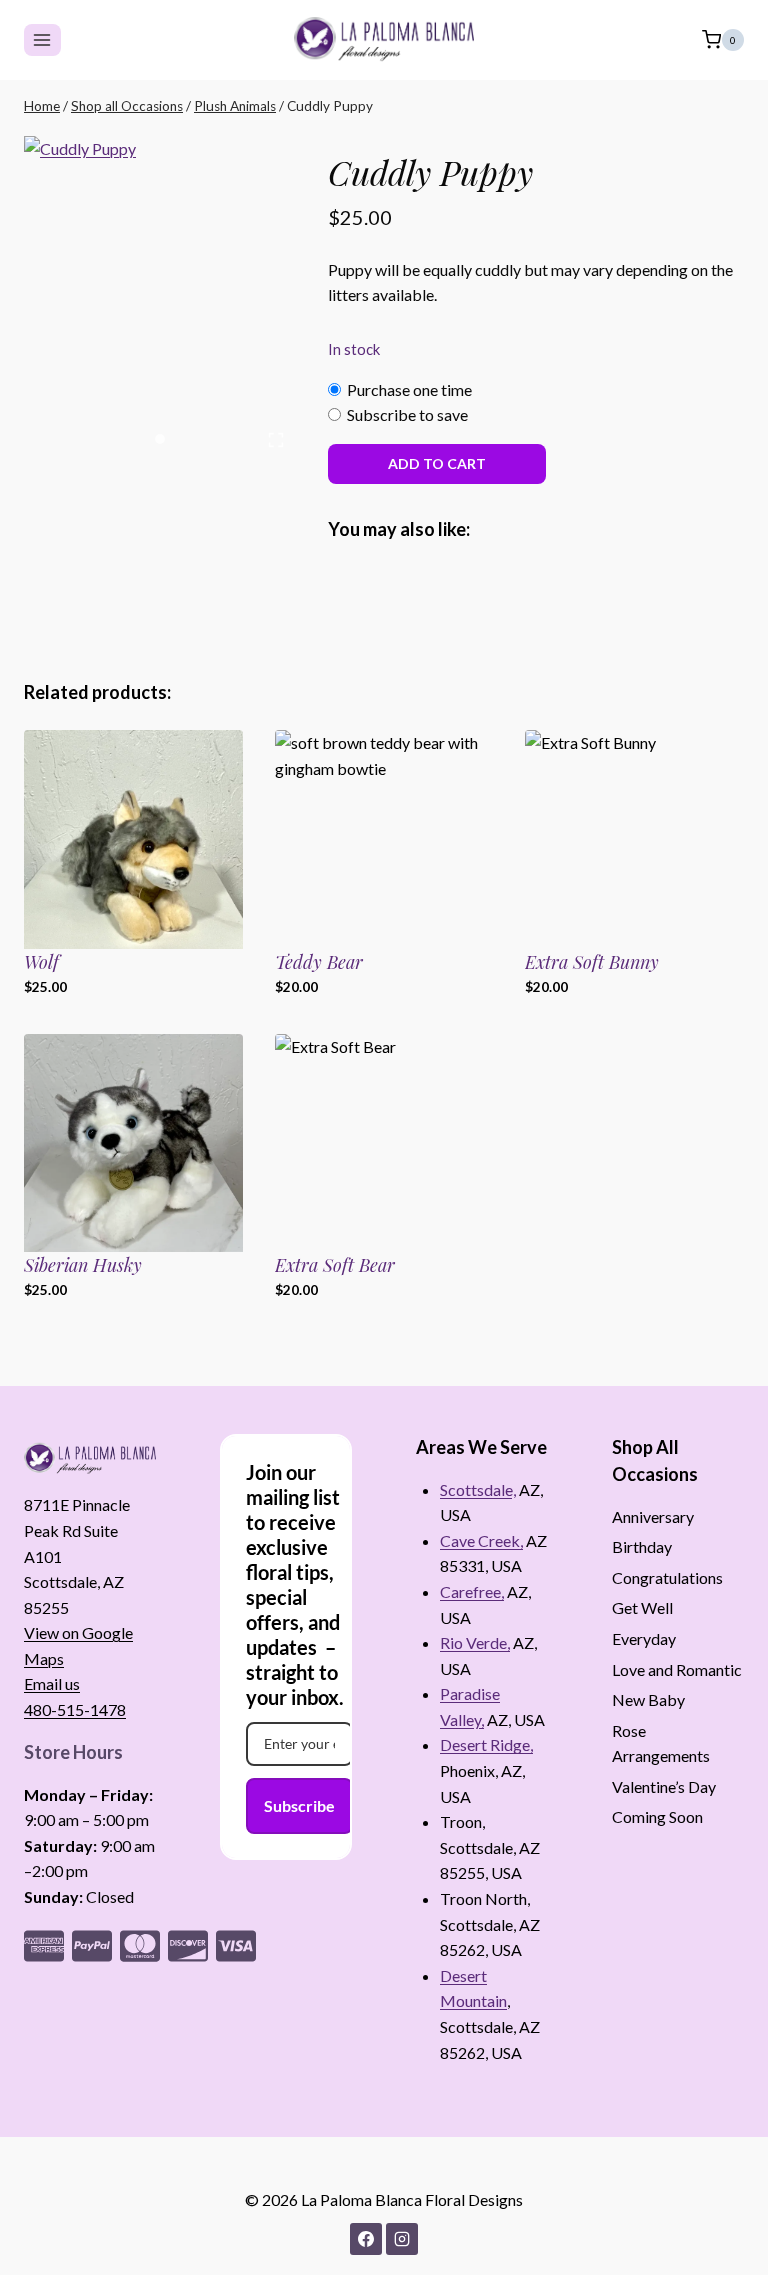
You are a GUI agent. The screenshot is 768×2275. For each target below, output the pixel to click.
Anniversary (653, 1516)
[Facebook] (366, 2239)
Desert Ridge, (486, 1744)
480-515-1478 (75, 1709)
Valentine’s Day (664, 1786)
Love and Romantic (677, 1669)
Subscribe (299, 1805)
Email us (52, 1683)
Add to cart (437, 463)
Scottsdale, (478, 1489)
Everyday (644, 1638)
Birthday (642, 1546)
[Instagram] (402, 2239)
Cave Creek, (481, 1540)
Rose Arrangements (661, 1743)
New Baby (648, 1699)
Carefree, (472, 1591)
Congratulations (667, 1577)
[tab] (160, 439)
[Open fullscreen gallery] (276, 440)
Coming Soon (657, 1816)
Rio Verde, (475, 1642)
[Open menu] (42, 39)
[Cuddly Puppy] (160, 298)
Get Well (642, 1607)
